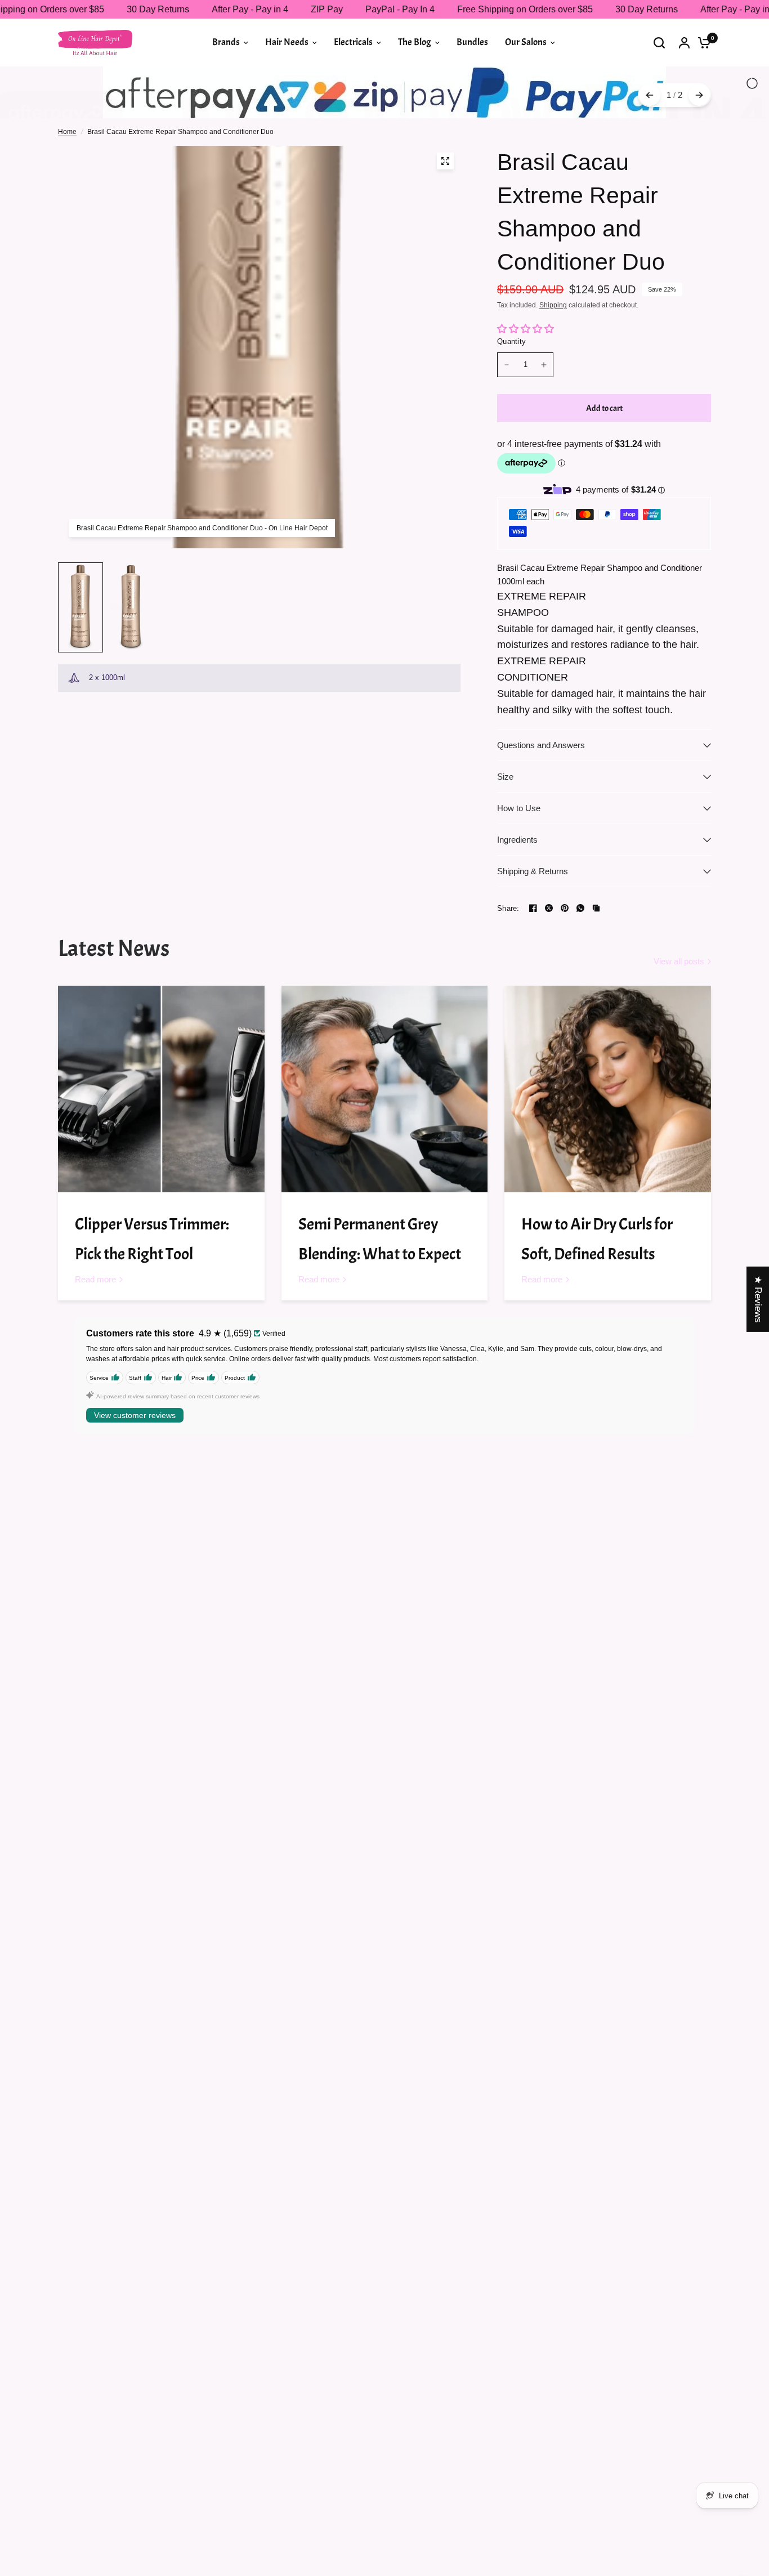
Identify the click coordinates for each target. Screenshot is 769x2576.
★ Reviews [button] (758, 1299)
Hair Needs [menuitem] (287, 42)
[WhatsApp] (580, 951)
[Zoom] (445, 204)
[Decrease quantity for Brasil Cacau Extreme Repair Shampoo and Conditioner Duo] (507, 408)
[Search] (659, 43)
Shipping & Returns (533, 914)
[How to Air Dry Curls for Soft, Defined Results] (608, 1132)
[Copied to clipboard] (596, 951)
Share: (508, 952)
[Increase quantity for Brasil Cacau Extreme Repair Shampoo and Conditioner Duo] (544, 408)
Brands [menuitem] (226, 42)
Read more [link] (95, 1323)
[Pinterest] (565, 951)
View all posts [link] (679, 1005)
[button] (225, 2471)
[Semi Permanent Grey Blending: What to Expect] (385, 1132)
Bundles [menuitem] (472, 42)
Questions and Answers (541, 788)
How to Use (519, 851)
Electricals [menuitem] (353, 42)
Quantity (511, 384)
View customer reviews (135, 1459)
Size (505, 820)
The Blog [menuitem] (415, 42)
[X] (549, 951)
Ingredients (517, 883)
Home (67, 175)
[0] (701, 43)
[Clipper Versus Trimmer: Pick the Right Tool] (161, 1132)
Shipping (553, 348)
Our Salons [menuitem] (526, 42)
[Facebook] (533, 951)
